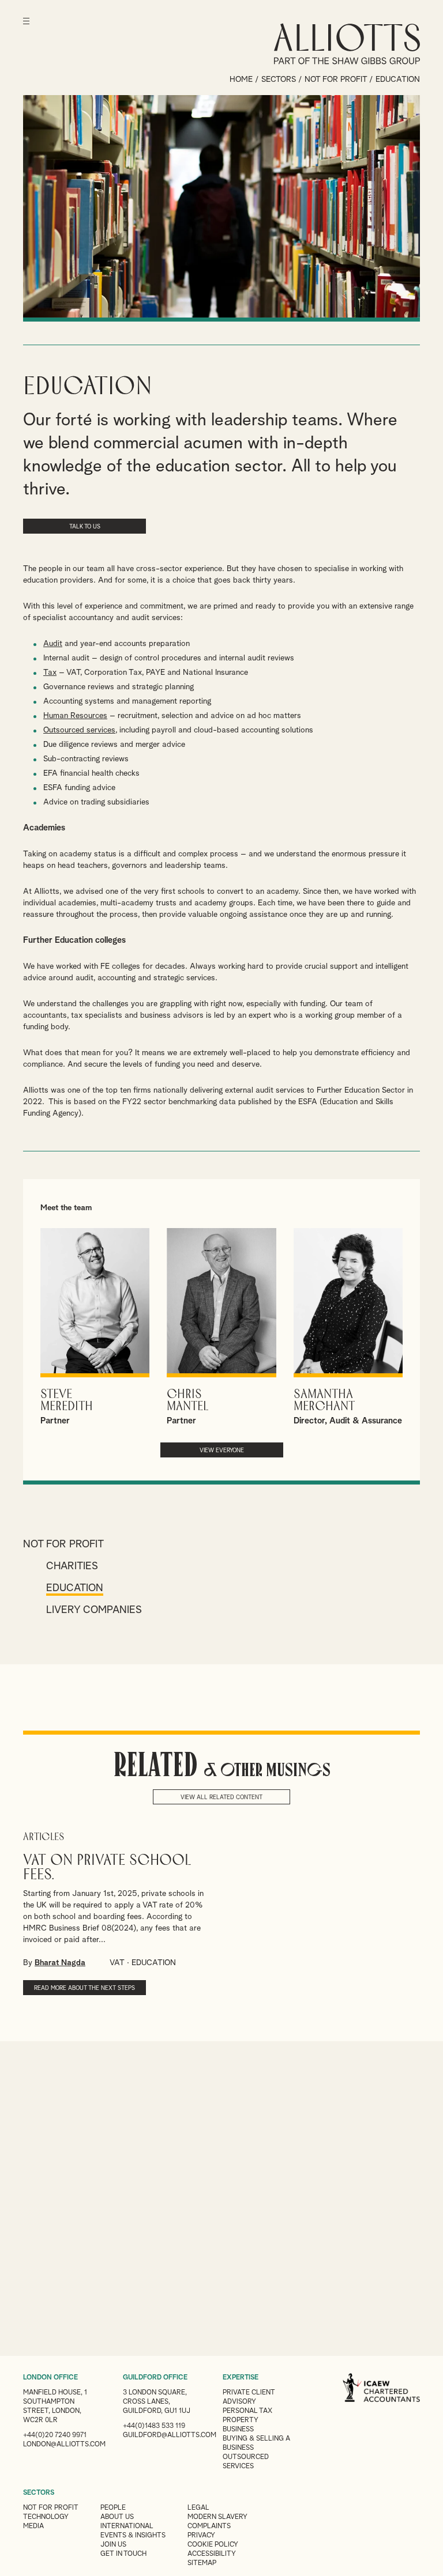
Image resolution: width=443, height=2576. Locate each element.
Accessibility (212, 2554)
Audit (53, 644)
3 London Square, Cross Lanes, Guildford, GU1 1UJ (157, 2402)
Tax (50, 673)
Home (241, 80)
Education (75, 1588)
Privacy (201, 2536)
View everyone (222, 1451)
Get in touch (123, 2554)
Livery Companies (94, 1610)
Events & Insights (133, 2536)
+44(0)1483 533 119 (154, 2426)
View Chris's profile (221, 1327)
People (113, 2508)
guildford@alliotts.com (170, 2435)
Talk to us (85, 527)
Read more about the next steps (85, 1988)
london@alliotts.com (64, 2445)
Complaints (209, 2526)
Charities (72, 1566)
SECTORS (39, 2493)
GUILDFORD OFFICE (155, 2378)
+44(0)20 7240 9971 (55, 2435)
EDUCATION (154, 1963)
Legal (198, 2508)
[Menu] (26, 29)
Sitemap (202, 2563)
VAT (117, 1963)
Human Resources (75, 716)
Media (33, 2526)
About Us (117, 2517)
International (127, 2526)
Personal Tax (247, 2411)
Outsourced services (79, 730)
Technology (46, 2517)
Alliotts (347, 44)
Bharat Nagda (60, 1963)
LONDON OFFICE (50, 2378)
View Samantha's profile (348, 1327)
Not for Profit (336, 80)
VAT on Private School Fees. (107, 1868)
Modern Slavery (217, 2517)
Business (238, 2430)
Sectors (279, 80)
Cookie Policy (213, 2545)
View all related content (221, 1797)
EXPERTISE (241, 2378)
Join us (113, 2545)
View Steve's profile (95, 1327)
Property (241, 2420)
